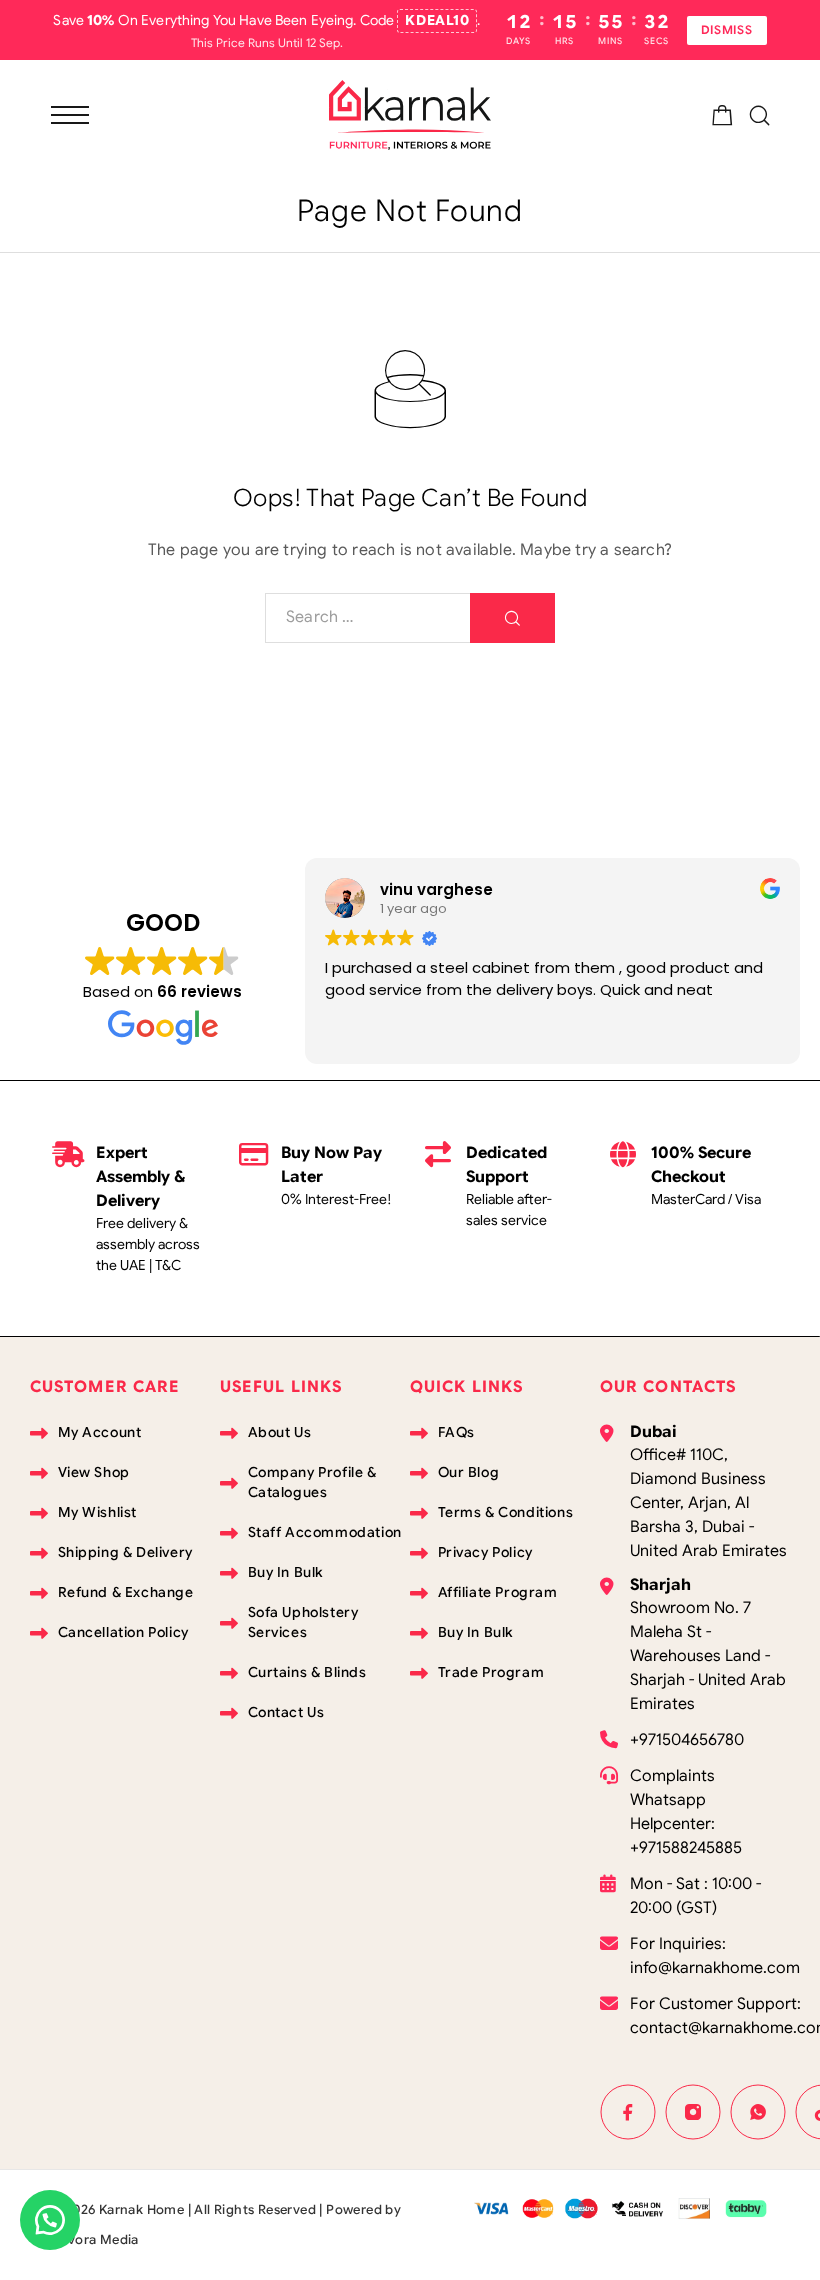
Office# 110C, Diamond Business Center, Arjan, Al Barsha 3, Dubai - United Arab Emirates (708, 1503)
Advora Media (94, 2239)
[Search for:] (368, 618)
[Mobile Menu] (70, 115)
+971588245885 (686, 1848)
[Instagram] (693, 2112)
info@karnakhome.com (715, 1968)
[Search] (759, 115)
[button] (50, 2220)
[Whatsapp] (758, 2112)
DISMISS (727, 29)
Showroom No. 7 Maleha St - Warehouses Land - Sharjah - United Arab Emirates (708, 1656)
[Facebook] (628, 2112)
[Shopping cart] (722, 119)
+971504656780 (687, 1740)
